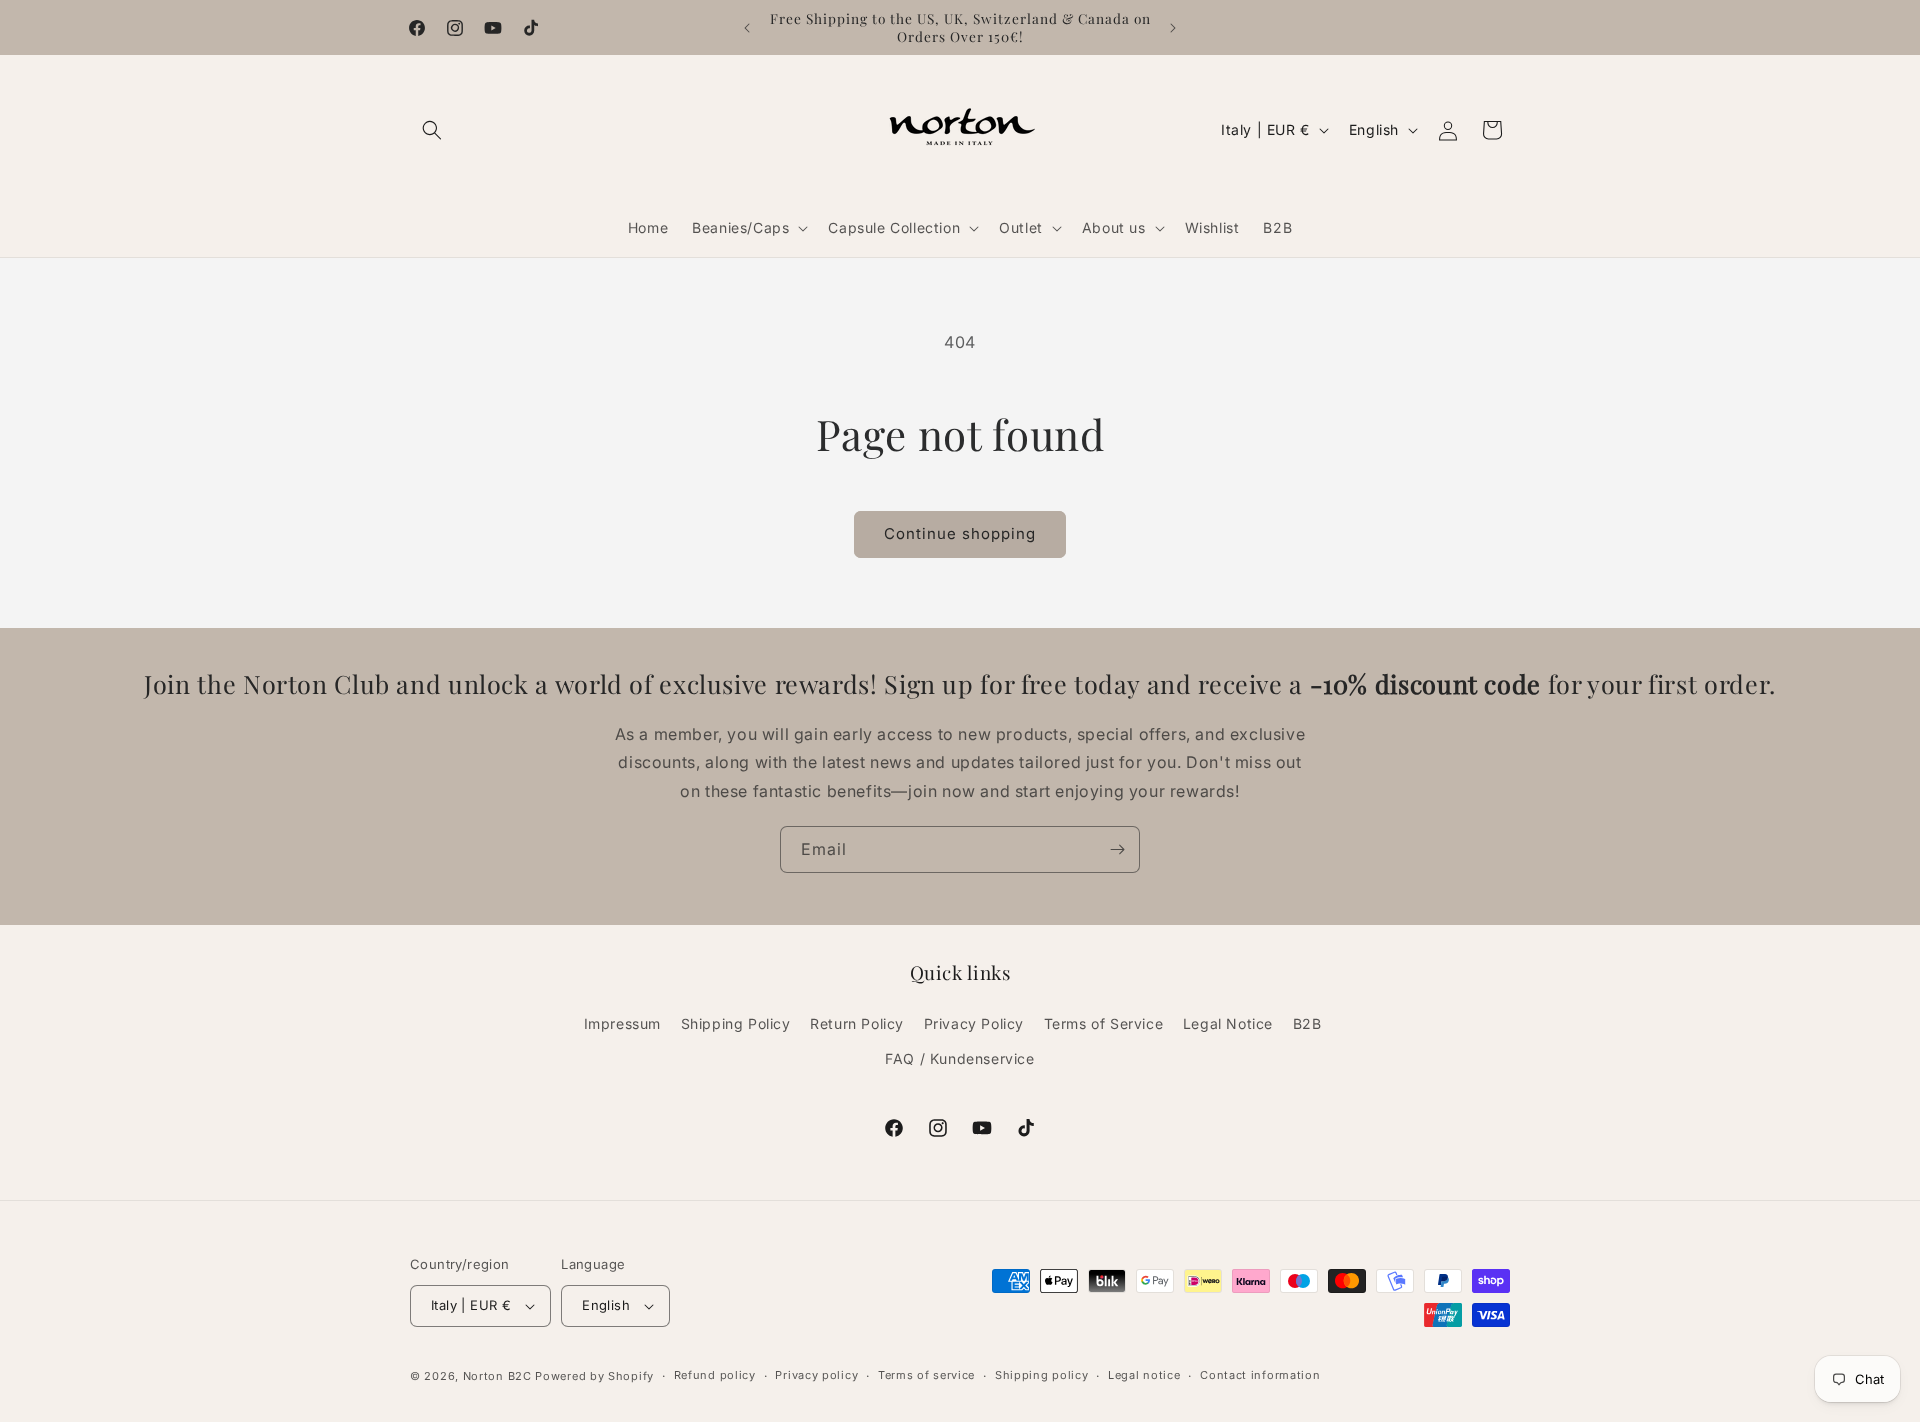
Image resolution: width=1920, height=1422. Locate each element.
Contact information (1260, 1375)
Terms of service (926, 1375)
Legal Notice (1228, 1023)
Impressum (622, 1023)
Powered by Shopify (594, 1376)
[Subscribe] (1117, 849)
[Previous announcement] (747, 28)
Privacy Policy (974, 1023)
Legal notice (1144, 1375)
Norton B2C (497, 1376)
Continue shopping (960, 533)
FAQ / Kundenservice (959, 1058)
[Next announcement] (1173, 28)
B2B (1307, 1023)
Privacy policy (816, 1375)
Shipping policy (1042, 1375)
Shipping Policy (736, 1023)
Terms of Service (1104, 1023)
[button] (432, 130)
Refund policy (715, 1375)
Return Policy (857, 1023)
